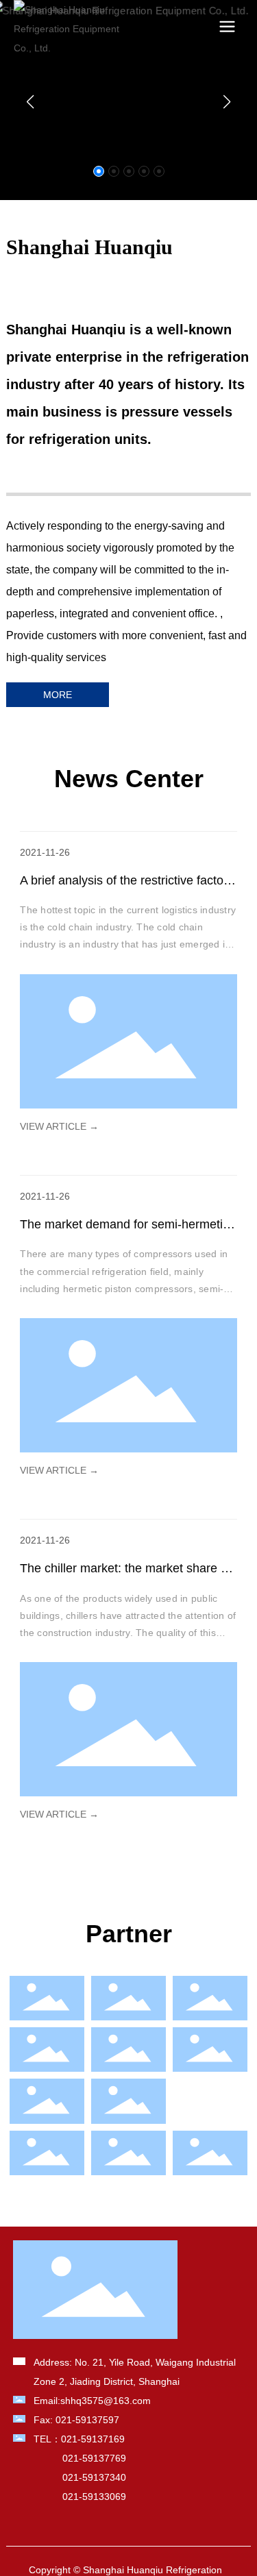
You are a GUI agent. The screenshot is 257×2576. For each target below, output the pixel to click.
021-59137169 (93, 2439)
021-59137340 (94, 2477)
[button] (99, 171)
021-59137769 (94, 2458)
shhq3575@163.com (106, 2401)
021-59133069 (94, 2497)
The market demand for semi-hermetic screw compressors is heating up (124, 1232)
